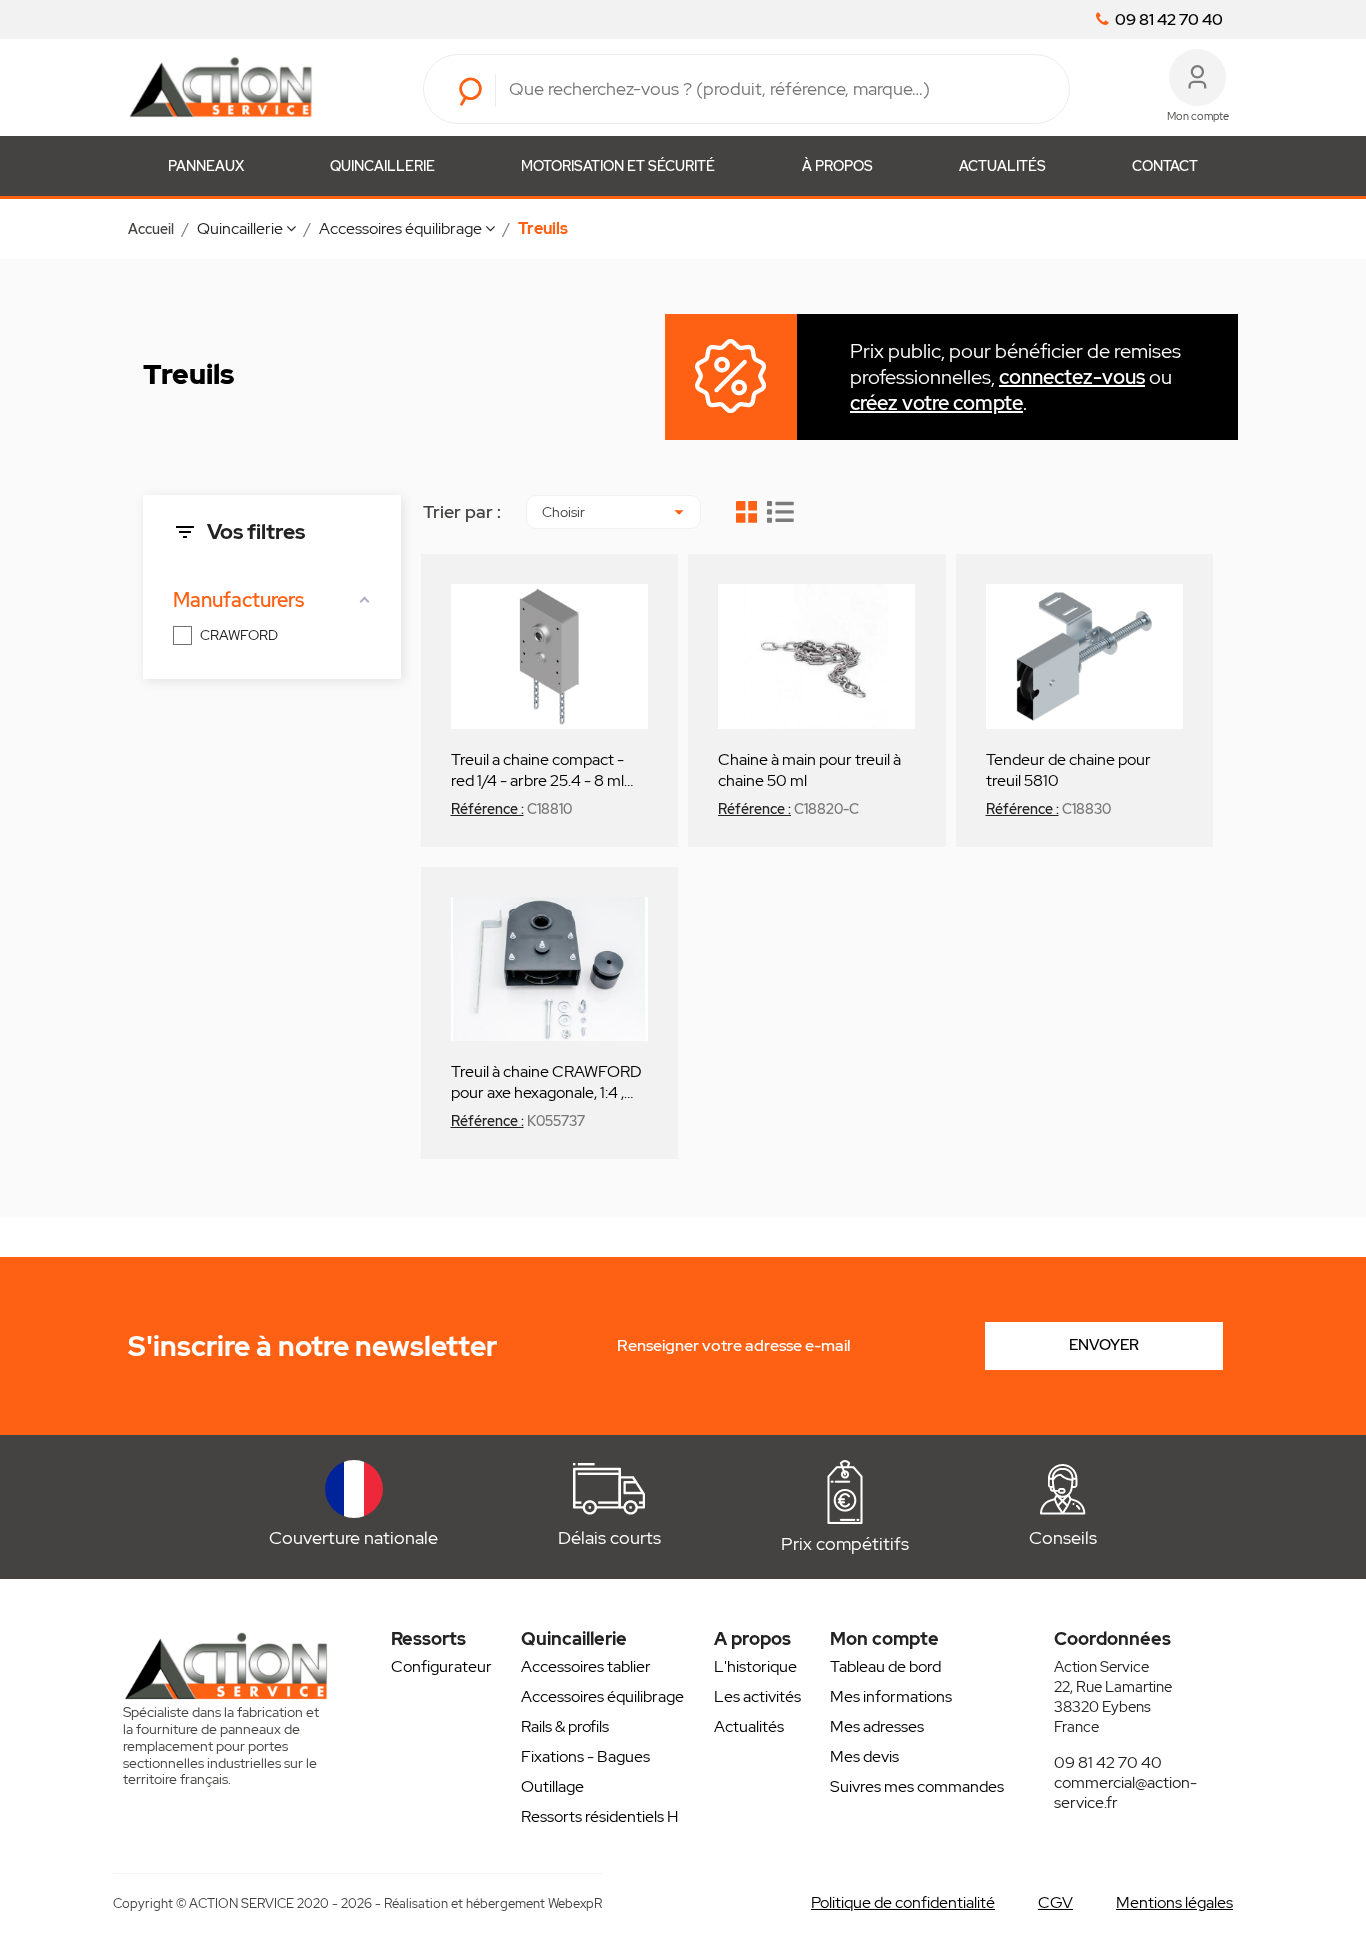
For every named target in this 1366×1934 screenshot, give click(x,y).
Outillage (552, 1786)
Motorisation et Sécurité (618, 166)
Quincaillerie (382, 166)
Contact (1165, 166)
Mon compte (884, 1638)
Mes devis (864, 1756)
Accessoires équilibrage (602, 1696)
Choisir (616, 512)
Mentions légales (1174, 1902)
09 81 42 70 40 (1167, 20)
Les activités (757, 1696)
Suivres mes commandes (917, 1786)
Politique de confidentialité (903, 1902)
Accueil (151, 229)
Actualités (1002, 166)
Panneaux (206, 166)
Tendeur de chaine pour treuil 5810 (1068, 769)
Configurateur (441, 1666)
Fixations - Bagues (585, 1756)
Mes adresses (877, 1726)
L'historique (755, 1666)
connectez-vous (1072, 377)
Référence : (487, 809)
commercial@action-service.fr (1125, 1792)
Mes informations (891, 1696)
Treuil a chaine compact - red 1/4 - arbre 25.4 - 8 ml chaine (537, 769)
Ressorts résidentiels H (599, 1816)
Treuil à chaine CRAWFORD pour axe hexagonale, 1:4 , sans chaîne (546, 1081)
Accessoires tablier (586, 1666)
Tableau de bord (885, 1666)
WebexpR (575, 1903)
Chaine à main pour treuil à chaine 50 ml (809, 769)
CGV (1055, 1902)
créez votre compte (936, 403)
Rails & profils (565, 1726)
